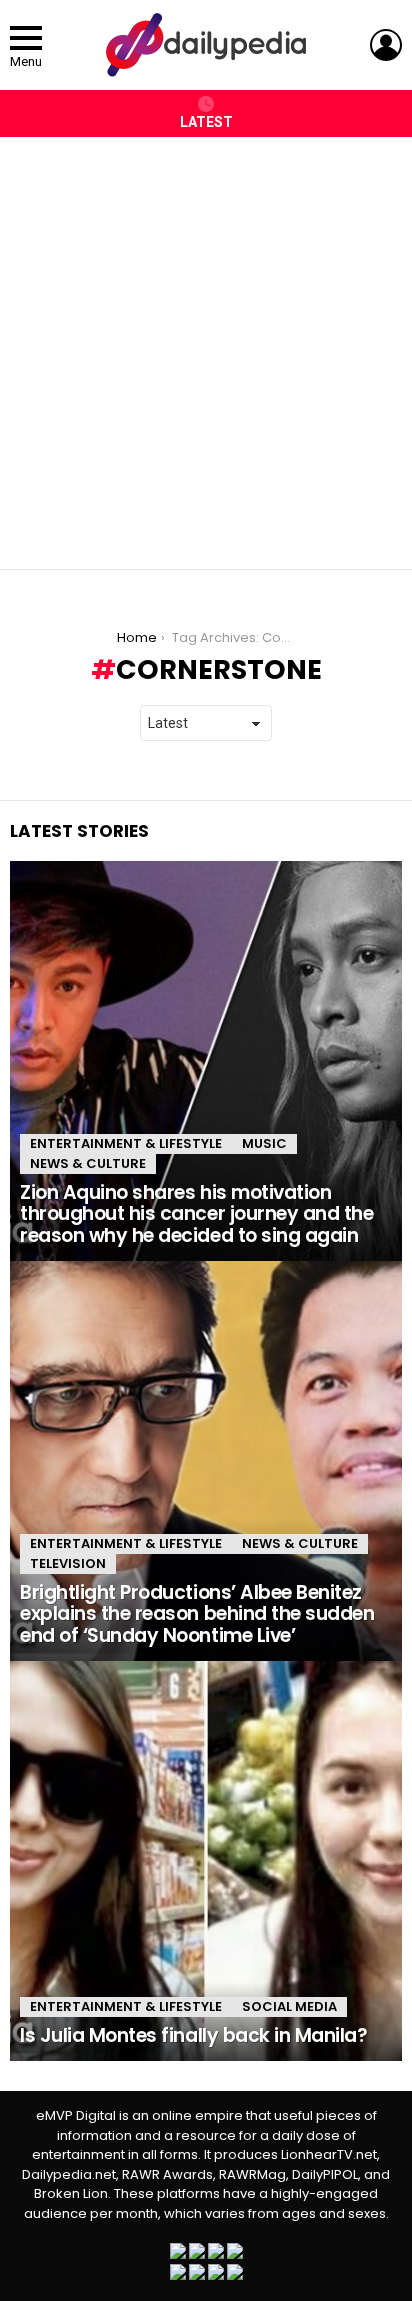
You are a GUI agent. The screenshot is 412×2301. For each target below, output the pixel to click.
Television (68, 1563)
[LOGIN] (386, 45)
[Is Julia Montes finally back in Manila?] (206, 1861)
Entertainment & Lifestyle (126, 1143)
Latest (206, 122)
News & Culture (88, 1163)
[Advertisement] (206, 343)
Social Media (289, 2006)
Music (264, 1143)
